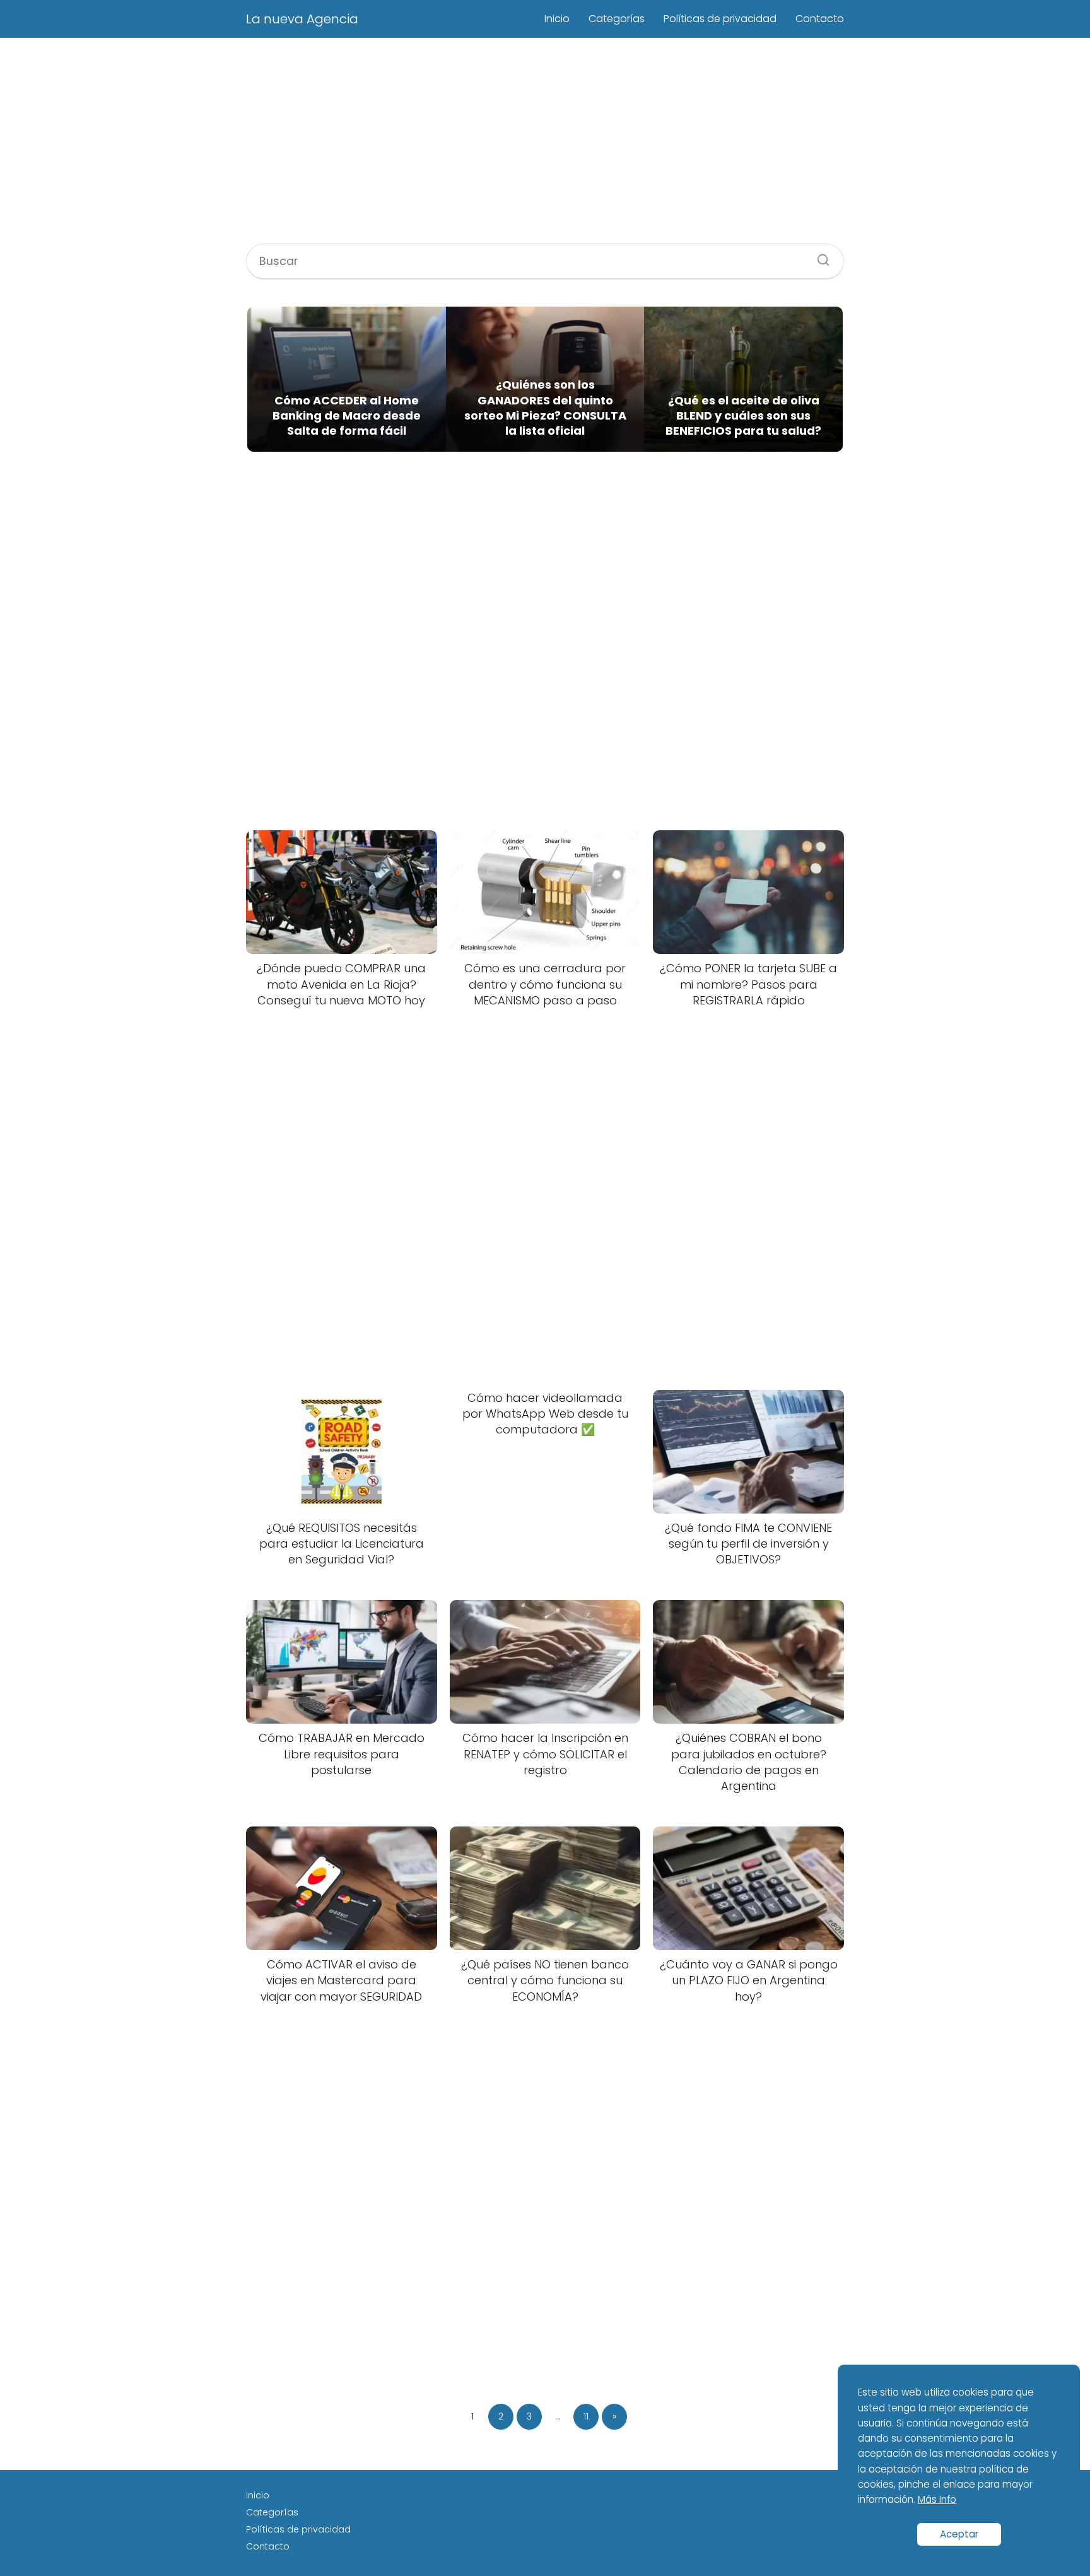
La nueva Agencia (302, 19)
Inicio (557, 19)
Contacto (820, 19)
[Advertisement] (545, 143)
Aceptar (959, 2534)
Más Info (937, 2499)
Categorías (617, 19)
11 (586, 2416)
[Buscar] (819, 256)
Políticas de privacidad (720, 19)
